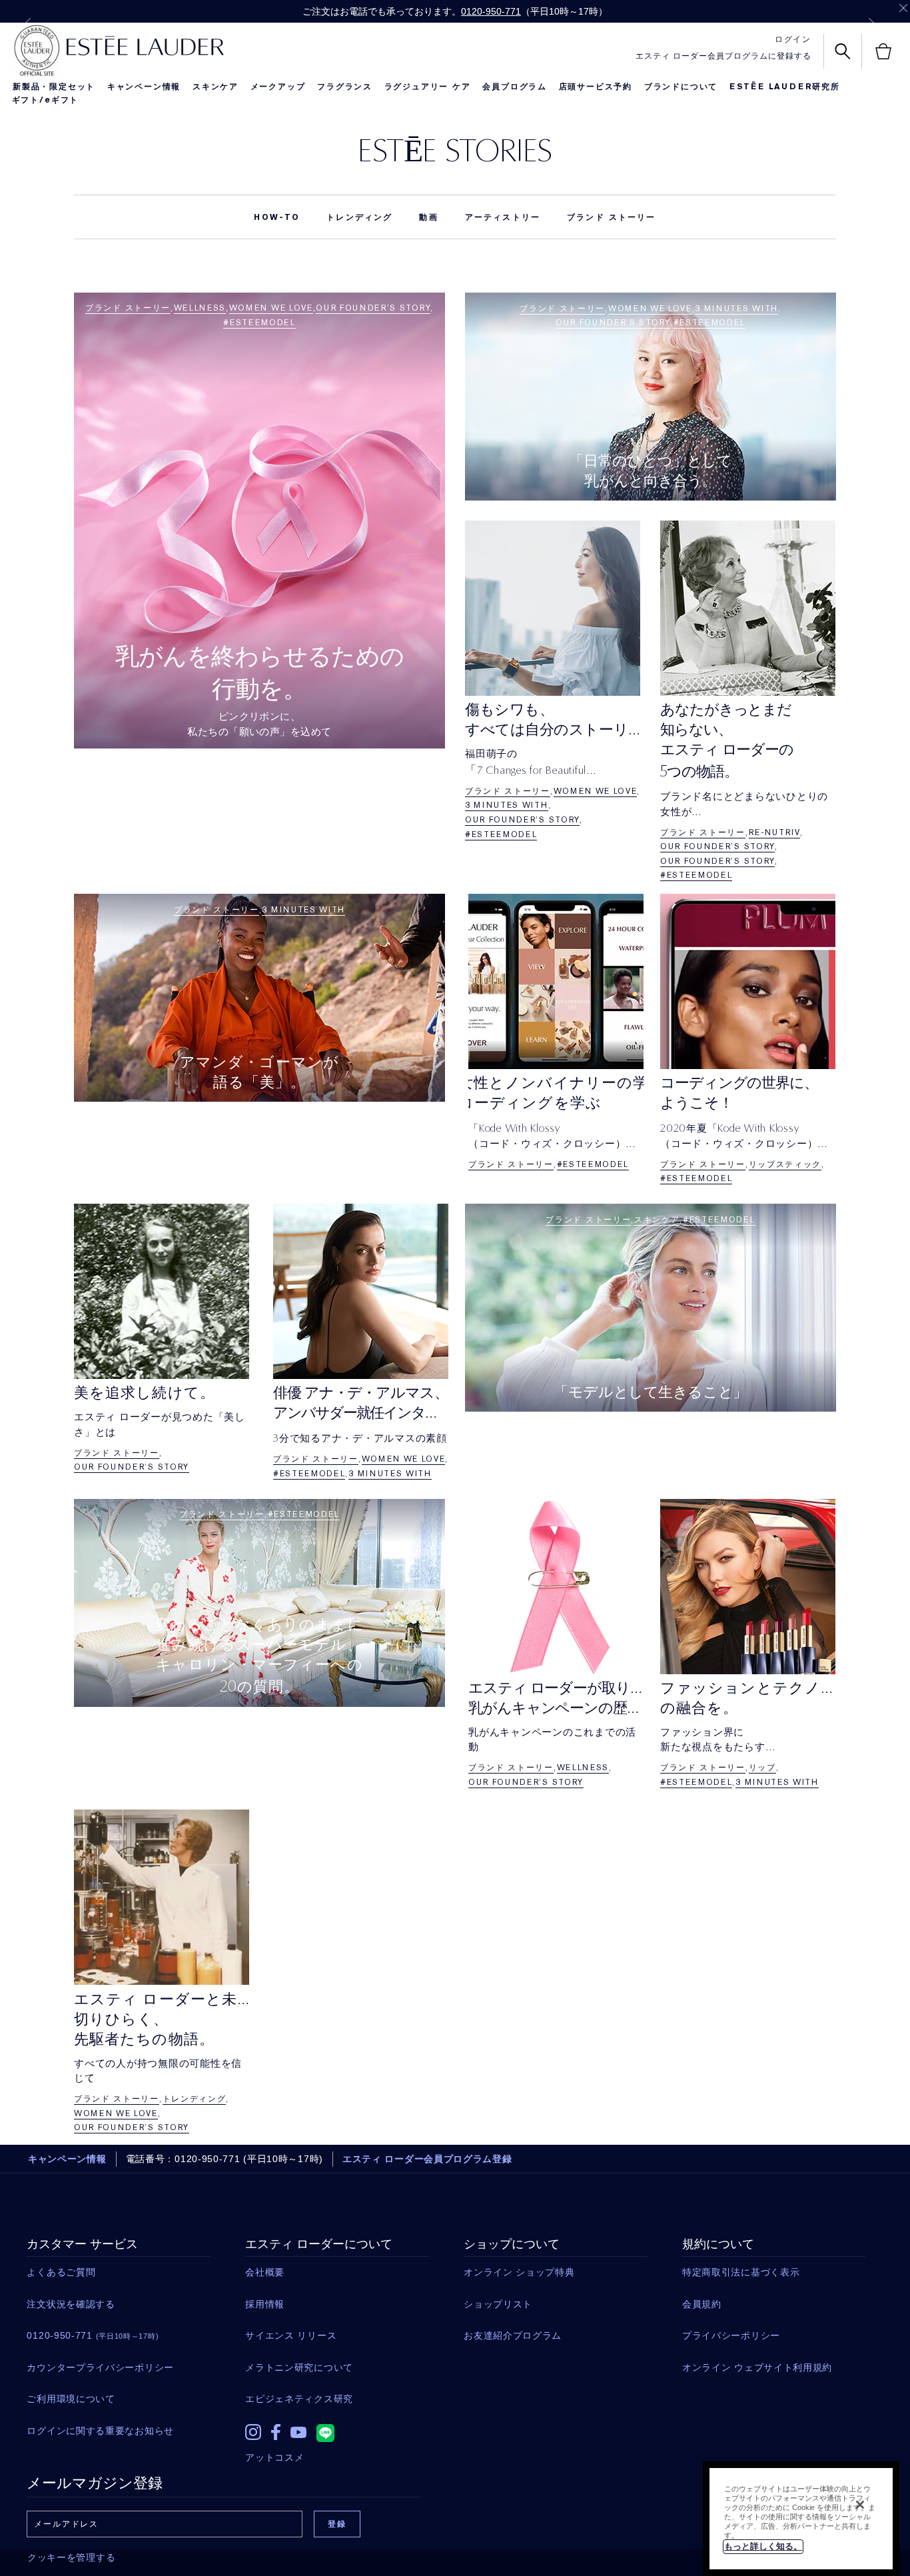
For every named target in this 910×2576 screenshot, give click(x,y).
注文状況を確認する (71, 2304)
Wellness (200, 308)
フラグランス (345, 87)
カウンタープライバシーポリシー (100, 2367)
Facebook (276, 2432)
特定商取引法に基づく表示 (741, 2272)
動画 (428, 217)
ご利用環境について (71, 2399)
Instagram (253, 2432)
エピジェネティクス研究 (299, 2399)
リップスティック (785, 1164)
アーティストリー (503, 217)
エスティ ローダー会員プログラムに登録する (723, 56)
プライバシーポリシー (731, 2335)
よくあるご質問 (61, 2272)
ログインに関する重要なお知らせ (100, 2431)
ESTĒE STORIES (455, 150)
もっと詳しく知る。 (763, 2546)
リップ (762, 1768)
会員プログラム (515, 87)
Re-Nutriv (774, 832)
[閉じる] (860, 2505)
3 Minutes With (736, 309)
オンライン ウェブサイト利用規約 (757, 2367)
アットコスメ (274, 2457)
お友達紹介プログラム (513, 2335)
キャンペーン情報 (144, 87)
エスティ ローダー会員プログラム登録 (427, 2159)
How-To (277, 217)
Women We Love (271, 308)
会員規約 (702, 2304)
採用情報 (265, 2304)
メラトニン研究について (299, 2367)
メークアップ (278, 87)
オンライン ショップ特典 (519, 2272)
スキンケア (216, 87)
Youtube (298, 2432)
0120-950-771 (491, 11)
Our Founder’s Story (373, 308)
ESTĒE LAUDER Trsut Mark (37, 51)
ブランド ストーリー (612, 217)
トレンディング (359, 217)
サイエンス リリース (291, 2335)
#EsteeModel (259, 323)
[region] (801, 2519)
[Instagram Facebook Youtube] (337, 2429)
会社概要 (265, 2272)
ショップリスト (498, 2304)
